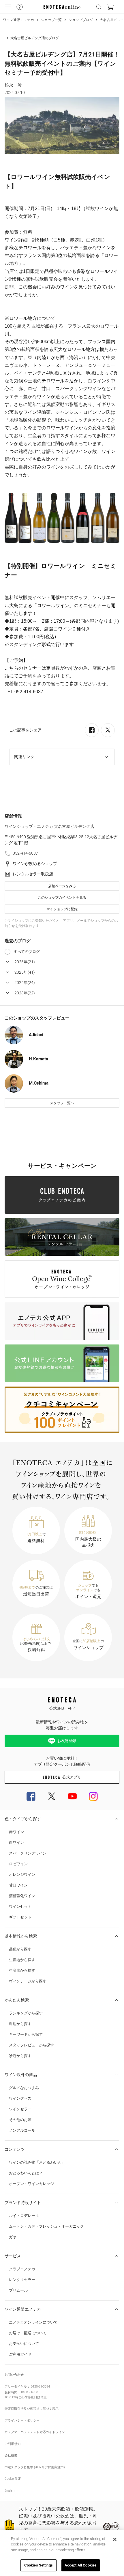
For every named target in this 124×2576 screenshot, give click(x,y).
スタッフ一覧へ (62, 1103)
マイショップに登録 (62, 909)
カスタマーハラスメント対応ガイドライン (35, 2432)
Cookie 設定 (13, 2479)
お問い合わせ (14, 2375)
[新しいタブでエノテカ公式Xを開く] (52, 1796)
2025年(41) (25, 972)
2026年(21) (25, 962)
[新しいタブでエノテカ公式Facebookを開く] (31, 1796)
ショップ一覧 (51, 20)
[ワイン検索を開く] (99, 7)
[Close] (115, 2539)
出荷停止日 (29, 2397)
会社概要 (11, 2455)
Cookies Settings (38, 2565)
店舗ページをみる (62, 886)
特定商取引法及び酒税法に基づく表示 (32, 2409)
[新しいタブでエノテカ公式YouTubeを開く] (72, 1796)
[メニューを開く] (8, 7)
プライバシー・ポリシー (22, 2421)
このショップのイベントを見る (62, 898)
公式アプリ (72, 1777)
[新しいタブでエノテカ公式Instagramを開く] (93, 1796)
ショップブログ (81, 20)
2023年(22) (25, 993)
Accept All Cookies (81, 2565)
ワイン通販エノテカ (18, 20)
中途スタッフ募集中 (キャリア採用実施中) (35, 2467)
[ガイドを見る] (20, 7)
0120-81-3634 (40, 2387)
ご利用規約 (13, 2444)
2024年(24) (25, 983)
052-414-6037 (25, 853)
